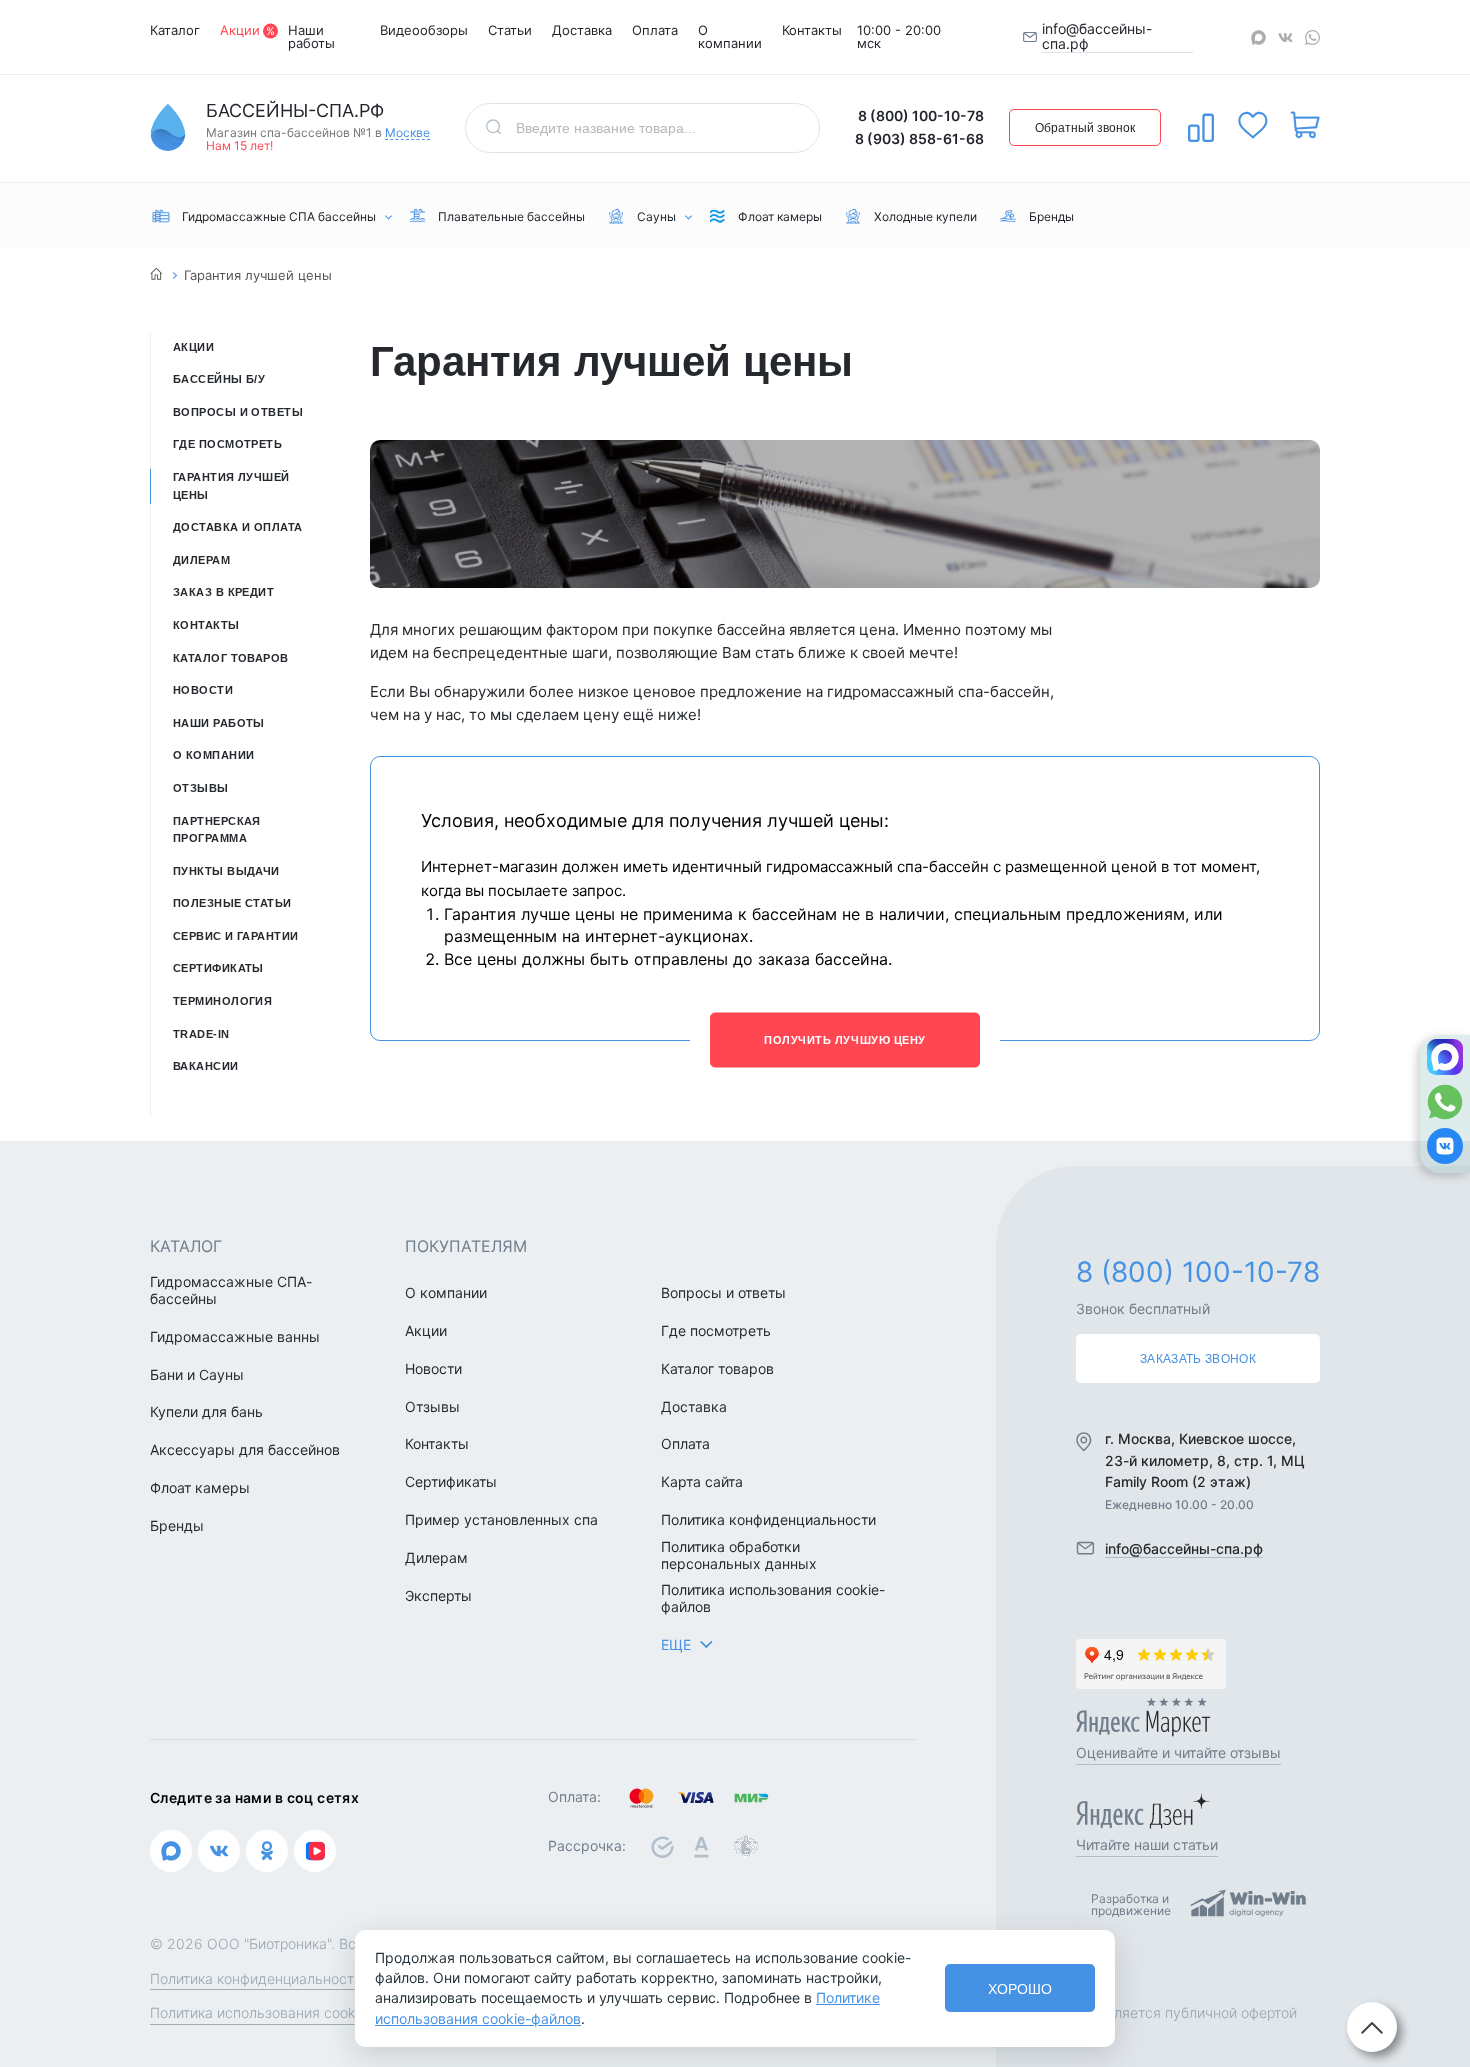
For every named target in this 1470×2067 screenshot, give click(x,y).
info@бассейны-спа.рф (1097, 36)
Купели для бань (206, 1412)
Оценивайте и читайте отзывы (1178, 1752)
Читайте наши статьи (1147, 1844)
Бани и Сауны (197, 1375)
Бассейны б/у (219, 379)
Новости (203, 690)
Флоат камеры (200, 1488)
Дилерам (201, 560)
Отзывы (201, 788)
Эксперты (438, 1596)
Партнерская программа (217, 830)
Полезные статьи (232, 903)
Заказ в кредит (223, 592)
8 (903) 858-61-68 (919, 138)
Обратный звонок (1085, 128)
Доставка (582, 30)
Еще (676, 1644)
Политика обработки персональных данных (739, 1555)
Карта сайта (702, 1482)
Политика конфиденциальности (768, 1520)
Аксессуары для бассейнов (245, 1450)
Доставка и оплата (237, 527)
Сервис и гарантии (235, 936)
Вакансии (206, 1066)
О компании (730, 36)
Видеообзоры (424, 30)
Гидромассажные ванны (235, 1337)
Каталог (175, 30)
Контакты (812, 30)
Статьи (510, 30)
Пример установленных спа (501, 1520)
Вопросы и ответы (238, 412)
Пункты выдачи (226, 871)
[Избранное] (1253, 125)
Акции (240, 30)
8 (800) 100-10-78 (921, 115)
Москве (407, 133)
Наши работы (311, 36)
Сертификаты (218, 968)
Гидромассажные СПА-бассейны (231, 1290)
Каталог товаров (231, 658)
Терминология (222, 1001)
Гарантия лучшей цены (231, 486)
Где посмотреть (227, 444)
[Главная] (156, 275)
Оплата (655, 30)
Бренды (177, 1526)
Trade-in (201, 1034)
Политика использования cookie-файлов (773, 1598)
